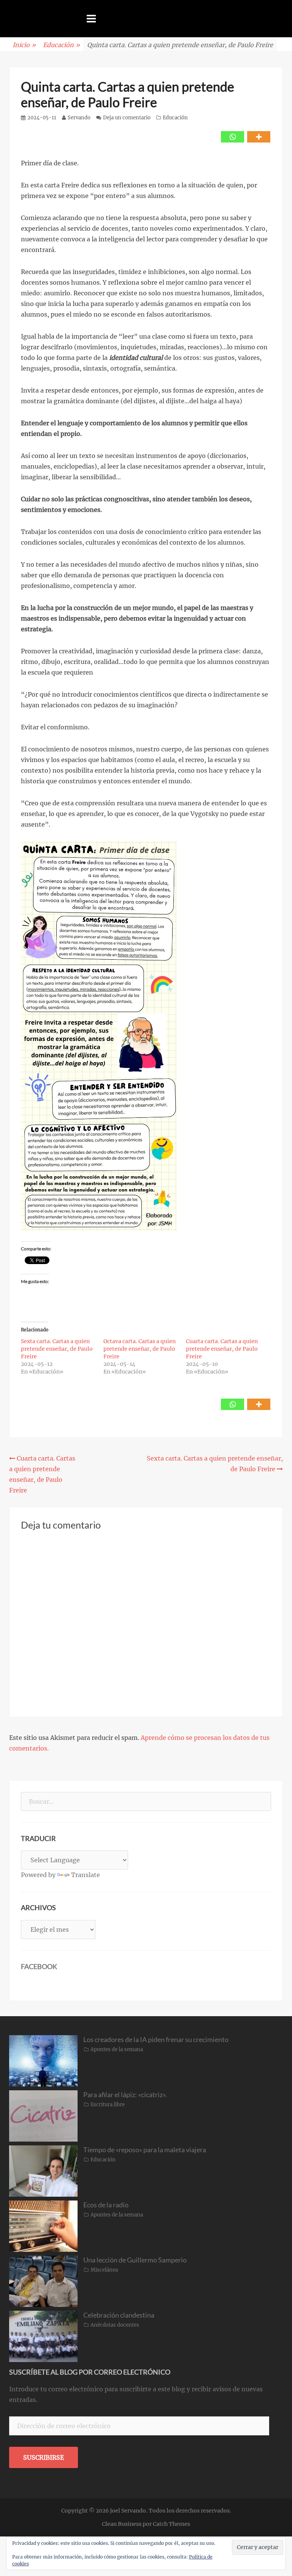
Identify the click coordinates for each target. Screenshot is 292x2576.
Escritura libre (108, 2105)
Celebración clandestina (119, 2315)
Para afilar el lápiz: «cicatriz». (125, 2094)
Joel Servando (128, 2511)
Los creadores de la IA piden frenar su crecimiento (156, 2039)
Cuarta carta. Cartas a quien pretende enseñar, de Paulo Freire (222, 1349)
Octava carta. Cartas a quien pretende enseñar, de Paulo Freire (140, 1349)
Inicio (24, 45)
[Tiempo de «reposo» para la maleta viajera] (43, 2170)
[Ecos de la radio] (43, 2226)
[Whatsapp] (232, 137)
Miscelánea (104, 2270)
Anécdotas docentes (115, 2325)
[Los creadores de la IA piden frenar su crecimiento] (43, 2060)
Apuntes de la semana (117, 2049)
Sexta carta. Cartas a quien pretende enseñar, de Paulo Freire (57, 1349)
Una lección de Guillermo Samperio (135, 2260)
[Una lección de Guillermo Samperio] (43, 2281)
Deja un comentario (127, 118)
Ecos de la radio (106, 2205)
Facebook (39, 1966)
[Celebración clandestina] (43, 2336)
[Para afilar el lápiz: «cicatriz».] (43, 2115)
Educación (61, 45)
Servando (79, 118)
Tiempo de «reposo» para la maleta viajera (145, 2150)
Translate (86, 1875)
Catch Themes (171, 2524)
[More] (259, 137)
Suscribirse (44, 2457)
